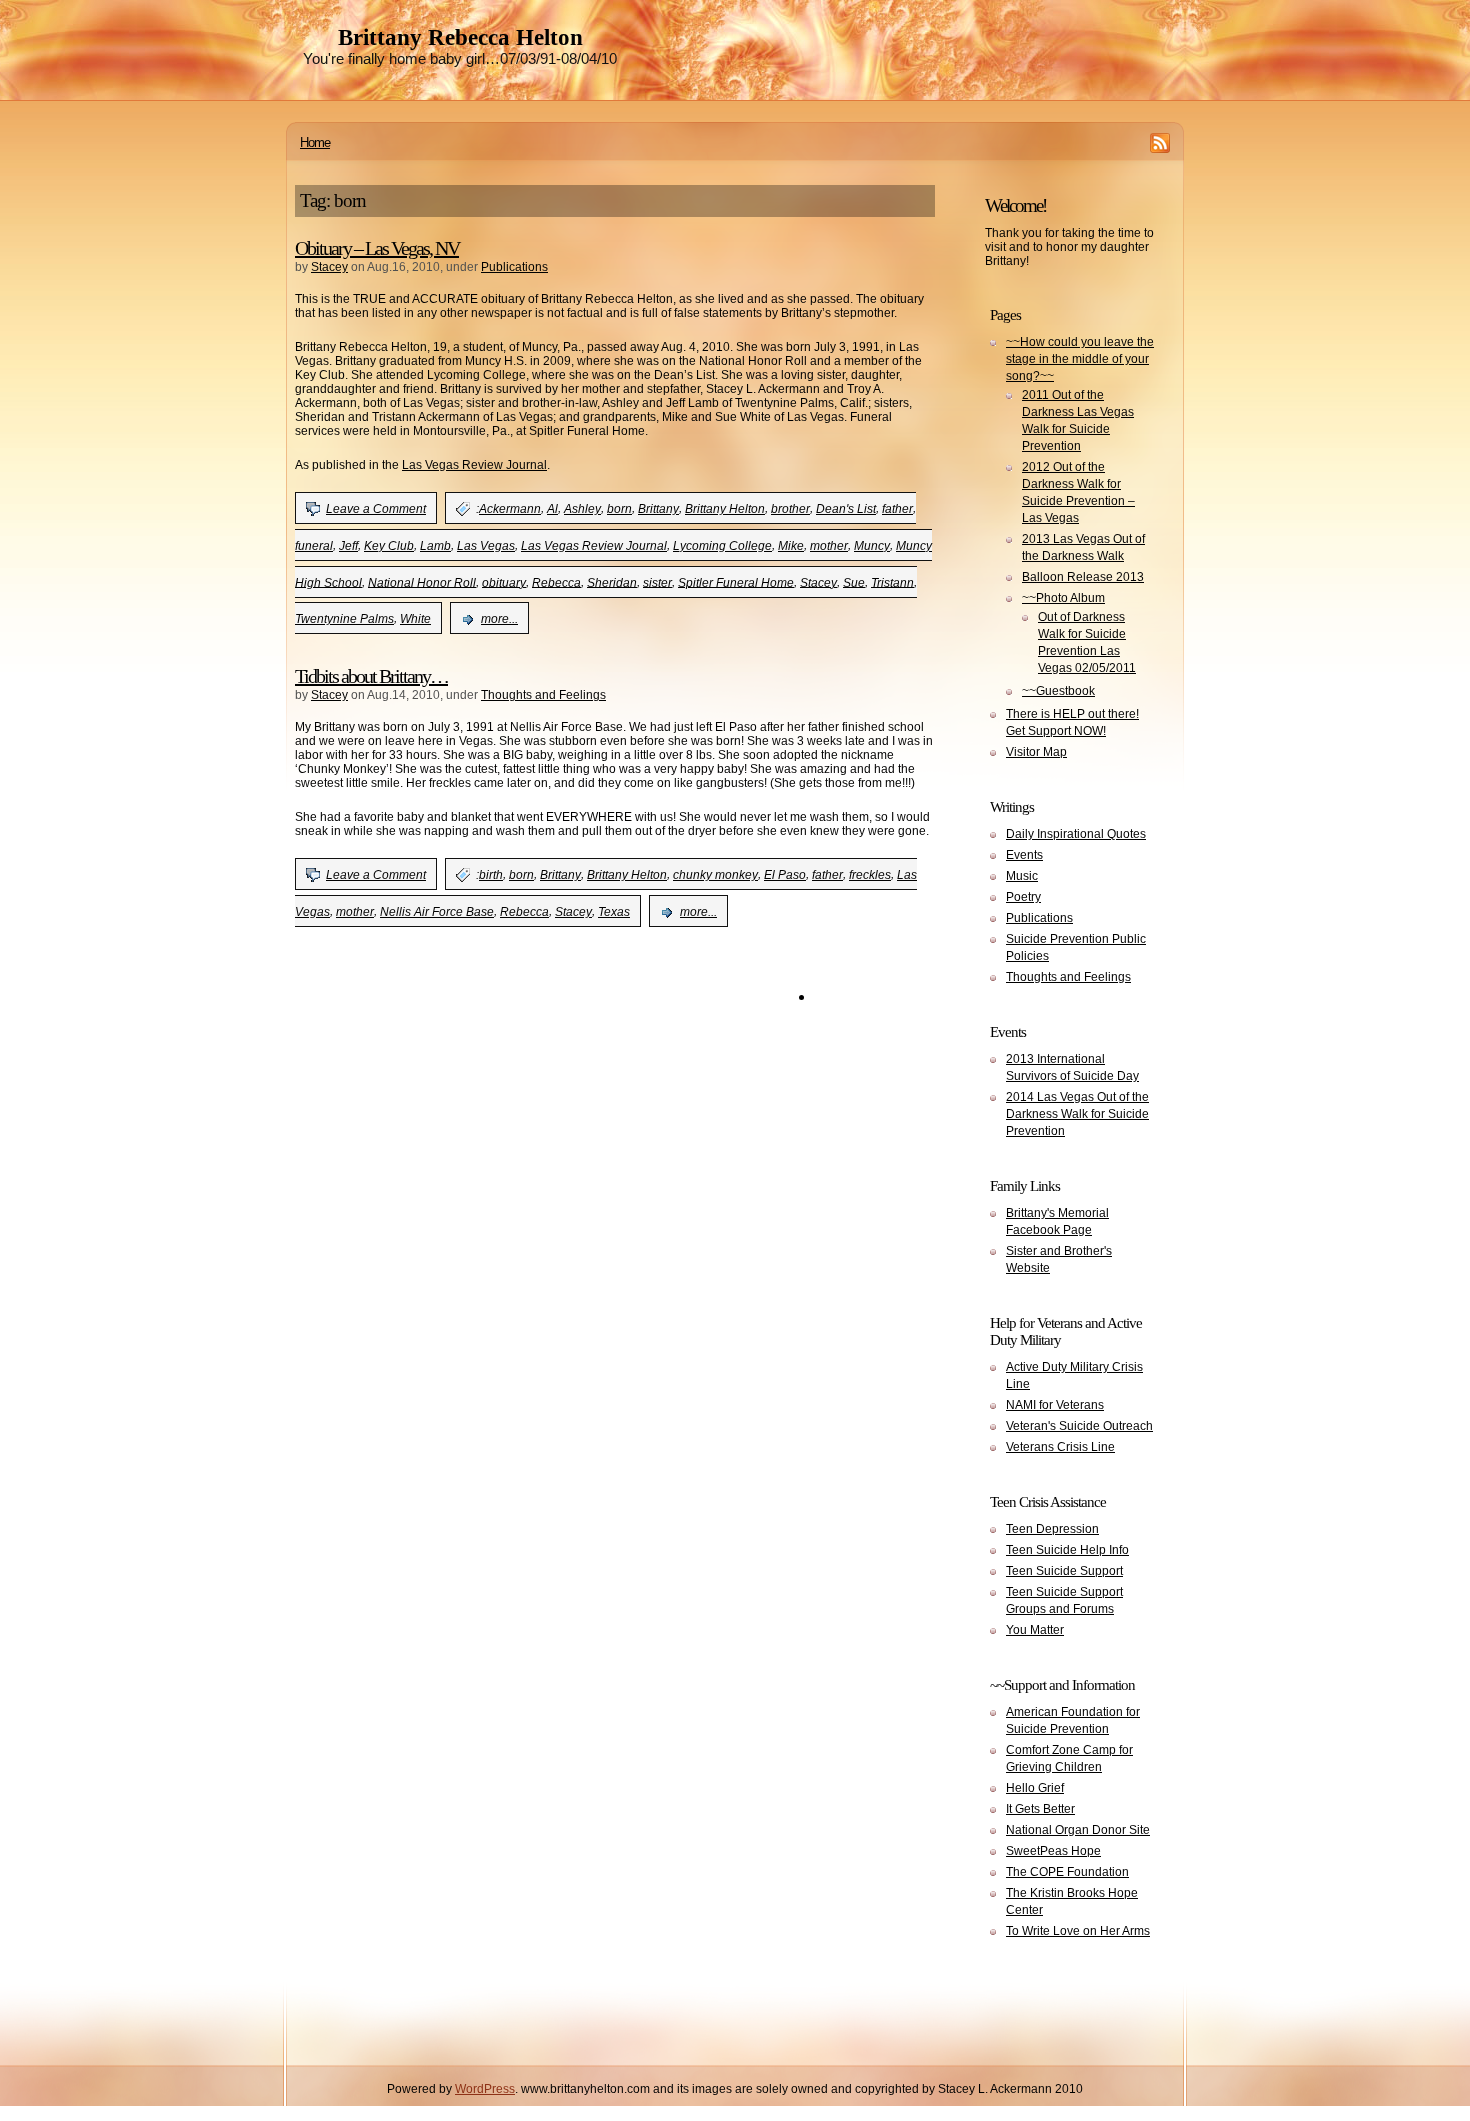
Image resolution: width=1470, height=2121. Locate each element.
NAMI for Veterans (1055, 1405)
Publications (514, 267)
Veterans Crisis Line (1060, 1447)
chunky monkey (715, 875)
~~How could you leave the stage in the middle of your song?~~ (1080, 359)
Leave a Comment (376, 509)
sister (657, 582)
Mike (791, 546)
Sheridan (612, 582)
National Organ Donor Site (1078, 1830)
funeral (314, 546)
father (897, 509)
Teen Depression (1052, 1529)
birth (491, 875)
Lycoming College (722, 546)
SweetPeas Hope (1053, 1851)
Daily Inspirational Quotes (1076, 834)
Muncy (872, 546)
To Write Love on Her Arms (1078, 1931)
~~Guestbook (1058, 691)
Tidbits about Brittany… (371, 676)
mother (829, 546)
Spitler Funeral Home (736, 582)
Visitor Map (1036, 752)
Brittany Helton (725, 509)
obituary (504, 582)
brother (790, 509)
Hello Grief (1035, 1788)
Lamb (435, 546)
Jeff (348, 546)
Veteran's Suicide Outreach (1079, 1426)
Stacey (329, 267)
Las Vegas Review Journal (474, 465)
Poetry (1023, 897)
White (415, 619)
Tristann (892, 582)
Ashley (582, 509)
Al (552, 509)
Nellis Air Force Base (437, 912)
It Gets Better (1040, 1809)
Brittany (658, 509)
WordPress (485, 2089)
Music (1022, 876)
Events (1024, 855)
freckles (870, 875)
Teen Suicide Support (1064, 1571)
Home (315, 142)
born (619, 509)
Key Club (389, 546)
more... (499, 619)
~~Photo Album (1063, 598)
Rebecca (556, 582)
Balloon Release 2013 (1083, 577)
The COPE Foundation (1067, 1872)
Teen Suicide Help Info (1067, 1550)
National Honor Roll (422, 582)
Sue (854, 582)
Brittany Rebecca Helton (460, 37)
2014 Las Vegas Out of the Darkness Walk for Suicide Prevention (1077, 1114)
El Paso (785, 875)
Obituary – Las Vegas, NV (377, 248)
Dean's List (846, 509)
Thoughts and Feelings (543, 695)
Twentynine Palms (344, 619)
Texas (614, 912)
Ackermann (510, 509)
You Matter (1035, 1630)
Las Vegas (486, 546)
